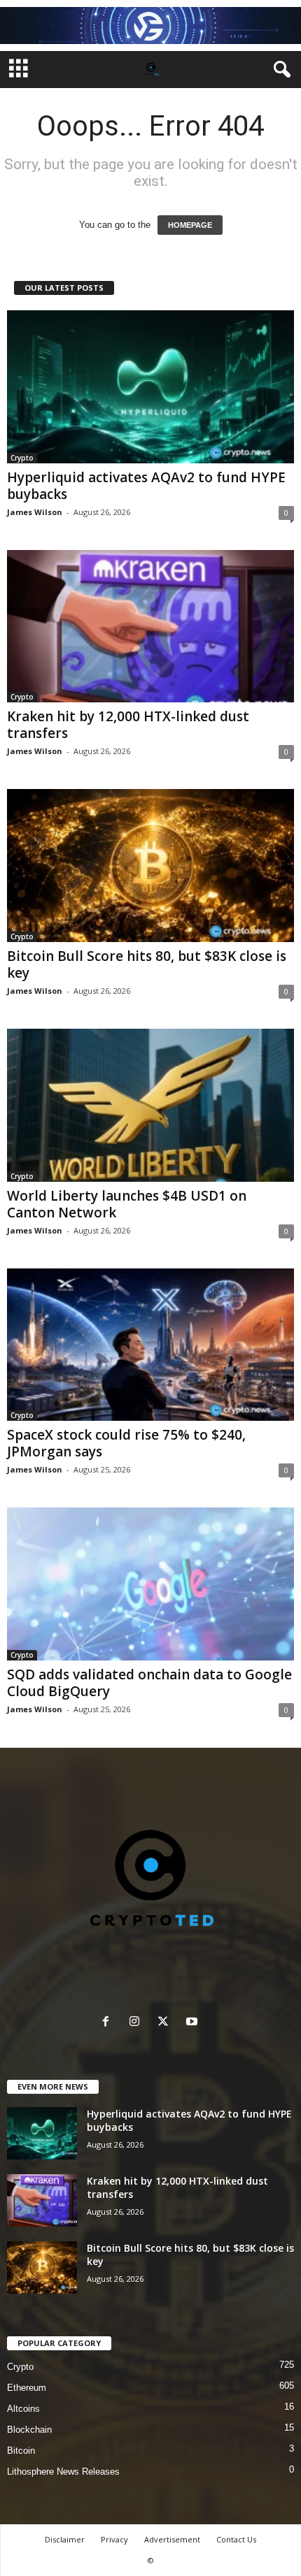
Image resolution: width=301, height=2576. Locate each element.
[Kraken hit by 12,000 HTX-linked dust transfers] (150, 627)
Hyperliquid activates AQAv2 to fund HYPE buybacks (146, 486)
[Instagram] (138, 2023)
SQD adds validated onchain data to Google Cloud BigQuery (149, 1683)
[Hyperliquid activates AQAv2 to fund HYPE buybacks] (150, 387)
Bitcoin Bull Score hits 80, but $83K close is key (147, 964)
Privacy (114, 2539)
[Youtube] (194, 2023)
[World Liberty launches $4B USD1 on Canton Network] (150, 1105)
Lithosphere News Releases (63, 2472)
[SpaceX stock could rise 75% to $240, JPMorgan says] (150, 1345)
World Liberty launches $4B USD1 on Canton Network (127, 1204)
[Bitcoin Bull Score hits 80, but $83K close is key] (150, 866)
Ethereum (27, 2388)
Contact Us (236, 2539)
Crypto (22, 458)
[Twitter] (166, 2023)
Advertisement (172, 2539)
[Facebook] (109, 2023)
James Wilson (35, 512)
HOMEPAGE (190, 225)
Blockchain (29, 2430)
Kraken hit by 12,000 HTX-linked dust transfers (128, 725)
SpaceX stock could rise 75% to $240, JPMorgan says (126, 1443)
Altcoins (23, 2409)
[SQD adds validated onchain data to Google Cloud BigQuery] (150, 1584)
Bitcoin (21, 2451)
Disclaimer (65, 2539)
